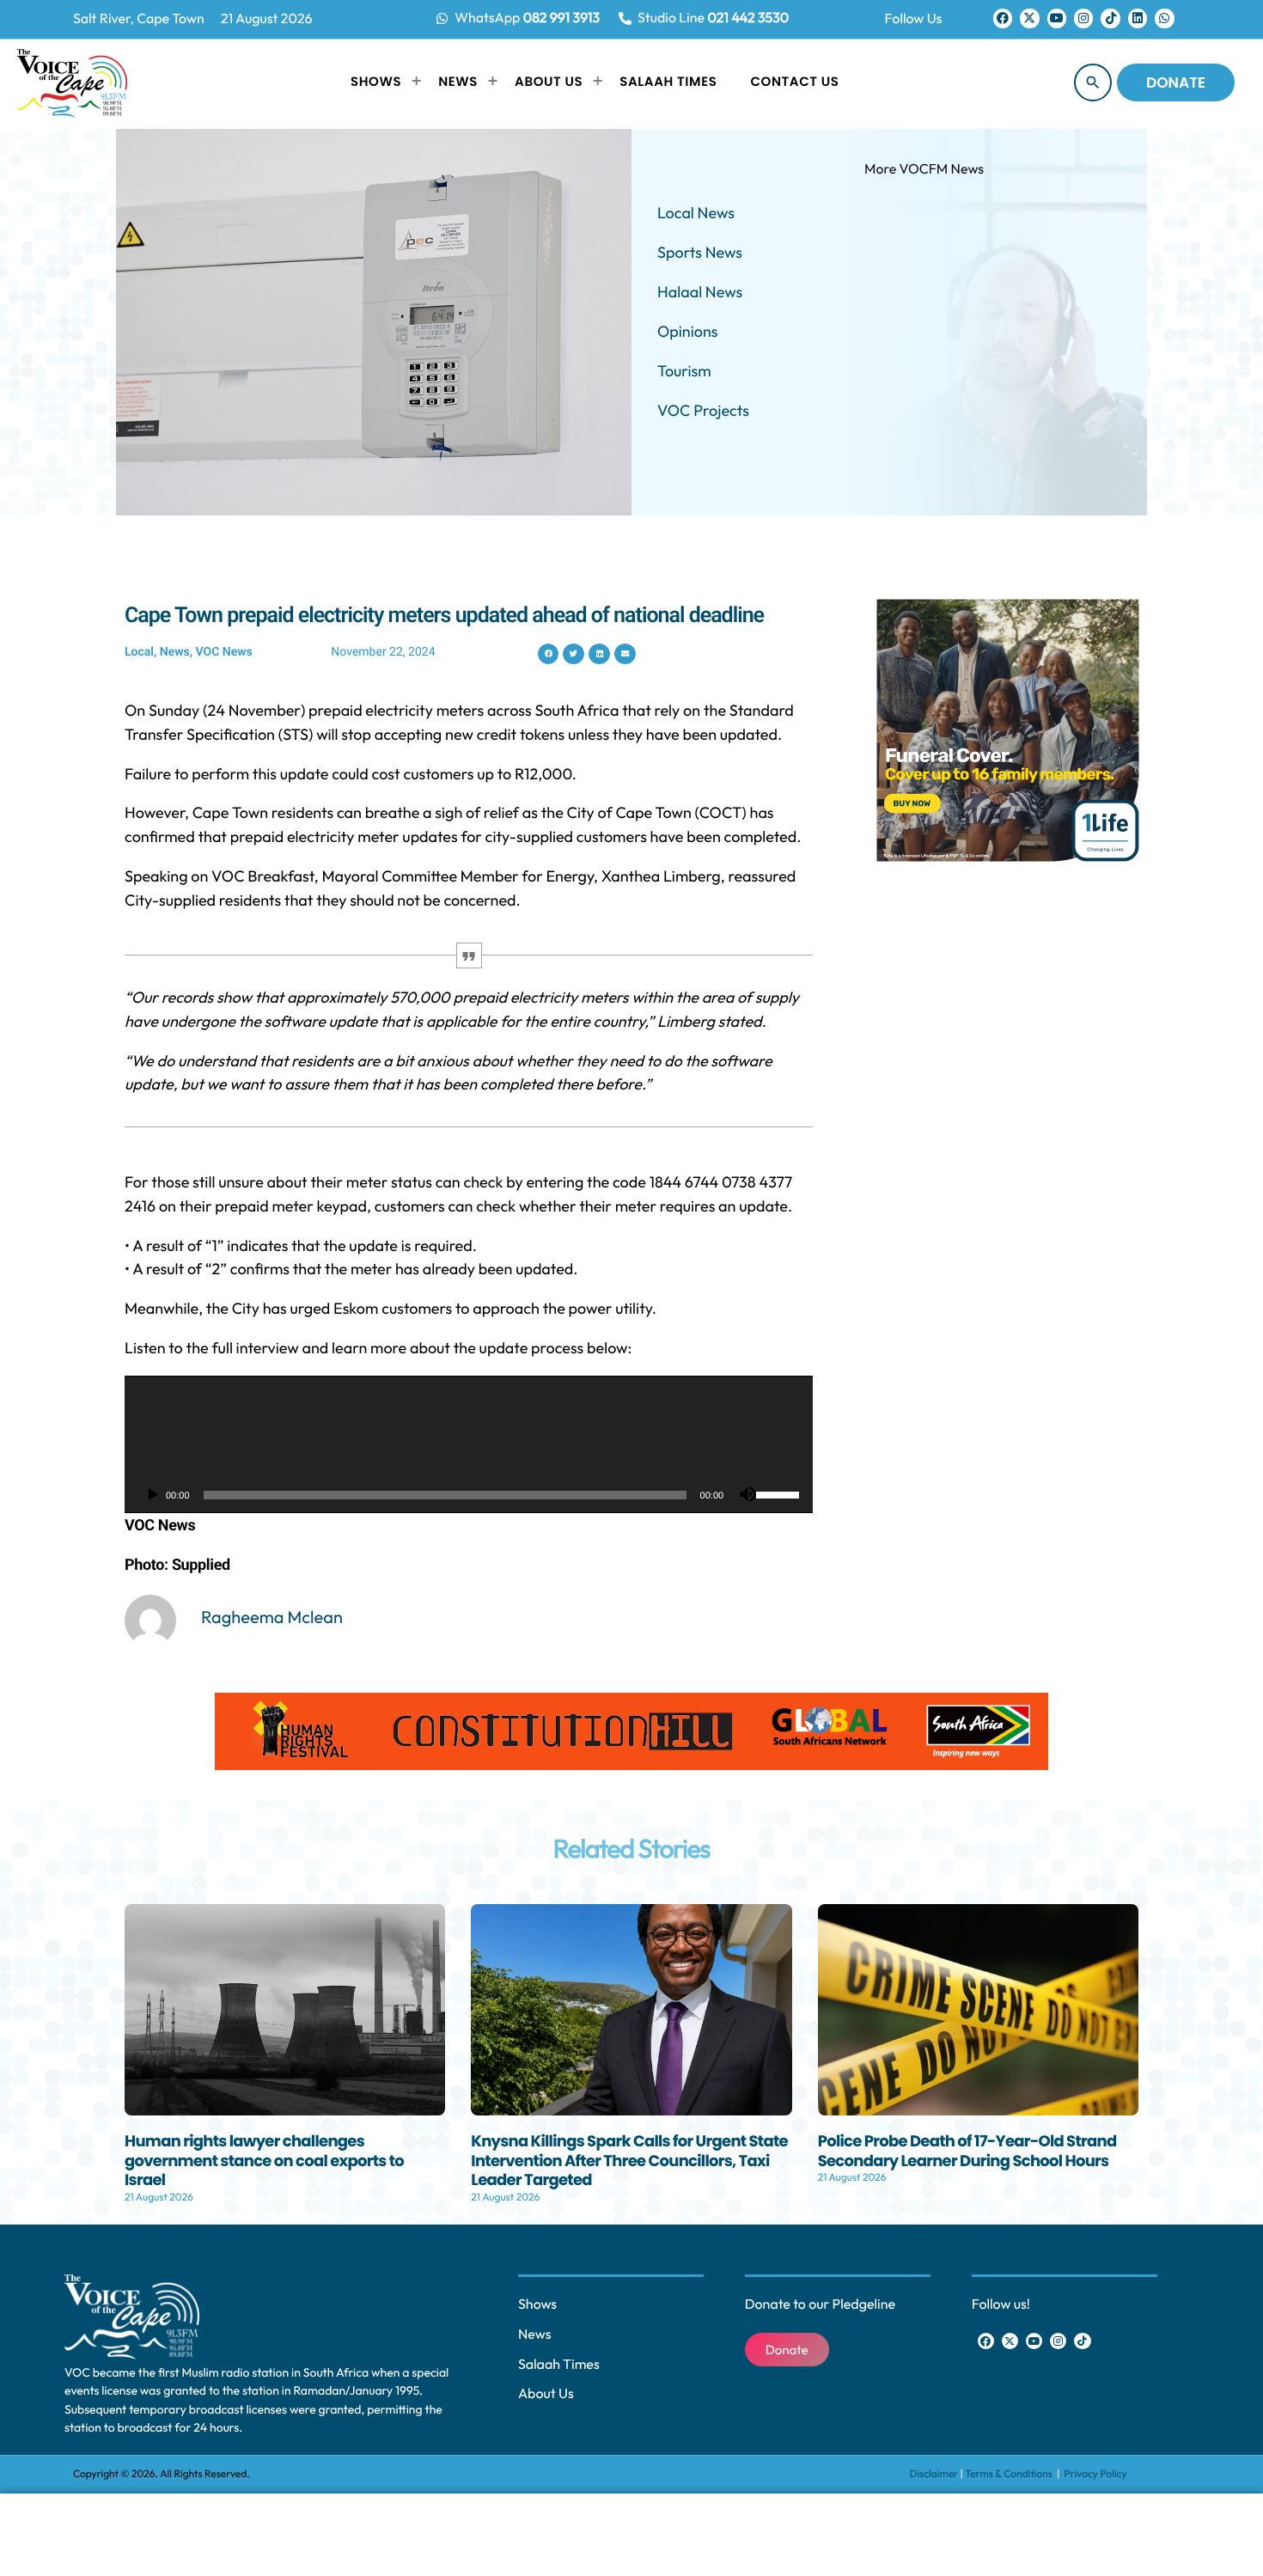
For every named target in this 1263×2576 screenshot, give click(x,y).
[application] (469, 1444)
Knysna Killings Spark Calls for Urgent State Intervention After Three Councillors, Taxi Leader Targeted (629, 2161)
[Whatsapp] (1164, 18)
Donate (1176, 82)
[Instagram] (1083, 18)
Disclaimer (934, 2474)
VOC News (224, 652)
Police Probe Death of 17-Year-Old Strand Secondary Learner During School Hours (967, 2152)
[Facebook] (1003, 18)
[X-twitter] (1029, 18)
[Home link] (72, 82)
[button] (549, 654)
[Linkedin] (1138, 18)
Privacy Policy (1095, 2474)
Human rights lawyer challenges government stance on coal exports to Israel (264, 2161)
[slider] (780, 1493)
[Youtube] (1057, 18)
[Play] (152, 1495)
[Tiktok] (1110, 18)
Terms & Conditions (1010, 2474)
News (175, 652)
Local (139, 652)
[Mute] (747, 1495)
